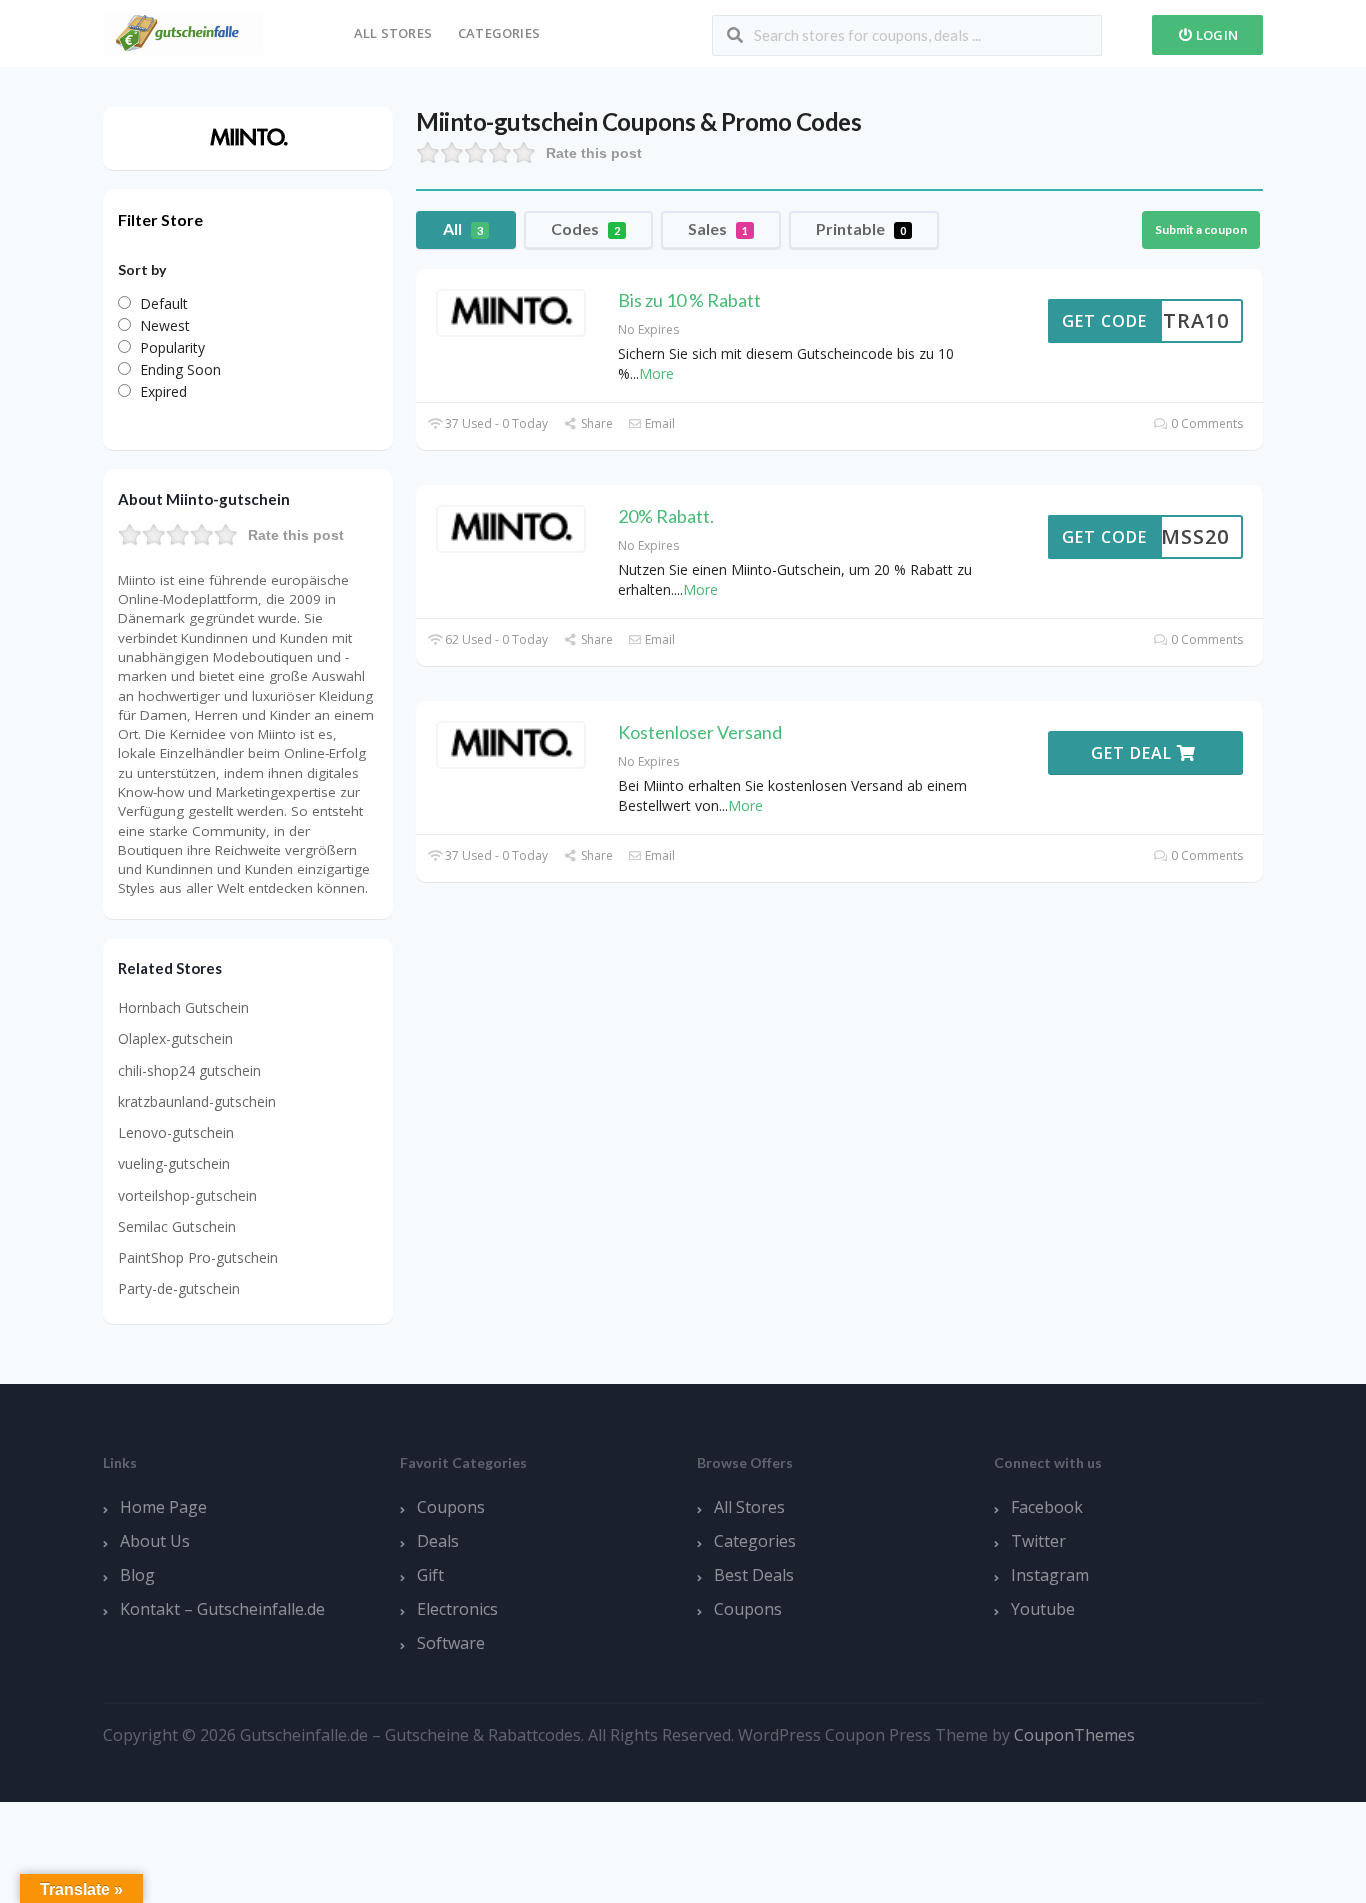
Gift (430, 1575)
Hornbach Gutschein (183, 1007)
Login (1215, 35)
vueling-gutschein (174, 1163)
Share (595, 423)
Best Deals (754, 1575)
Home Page (163, 1507)
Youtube (1043, 1609)
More (656, 373)
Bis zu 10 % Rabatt (689, 300)
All (463, 228)
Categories (499, 33)
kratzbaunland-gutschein (197, 1101)
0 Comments (1205, 423)
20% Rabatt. (666, 516)
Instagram (1050, 1575)
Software (451, 1643)
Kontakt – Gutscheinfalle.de (222, 1609)
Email (658, 423)
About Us (155, 1541)
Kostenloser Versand (700, 732)
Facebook (1047, 1507)
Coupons (451, 1507)
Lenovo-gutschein (176, 1132)
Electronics (457, 1609)
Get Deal (1134, 753)
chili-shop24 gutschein (189, 1070)
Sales (718, 228)
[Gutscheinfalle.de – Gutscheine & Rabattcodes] (183, 31)
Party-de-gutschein (179, 1288)
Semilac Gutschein (177, 1226)
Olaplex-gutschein (175, 1038)
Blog (137, 1575)
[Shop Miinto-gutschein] (248, 136)
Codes (585, 228)
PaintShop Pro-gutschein (198, 1257)
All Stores (393, 33)
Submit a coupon (1201, 229)
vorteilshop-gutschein (187, 1195)
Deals (438, 1541)
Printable (861, 228)
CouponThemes (1074, 1735)
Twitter (1038, 1541)
